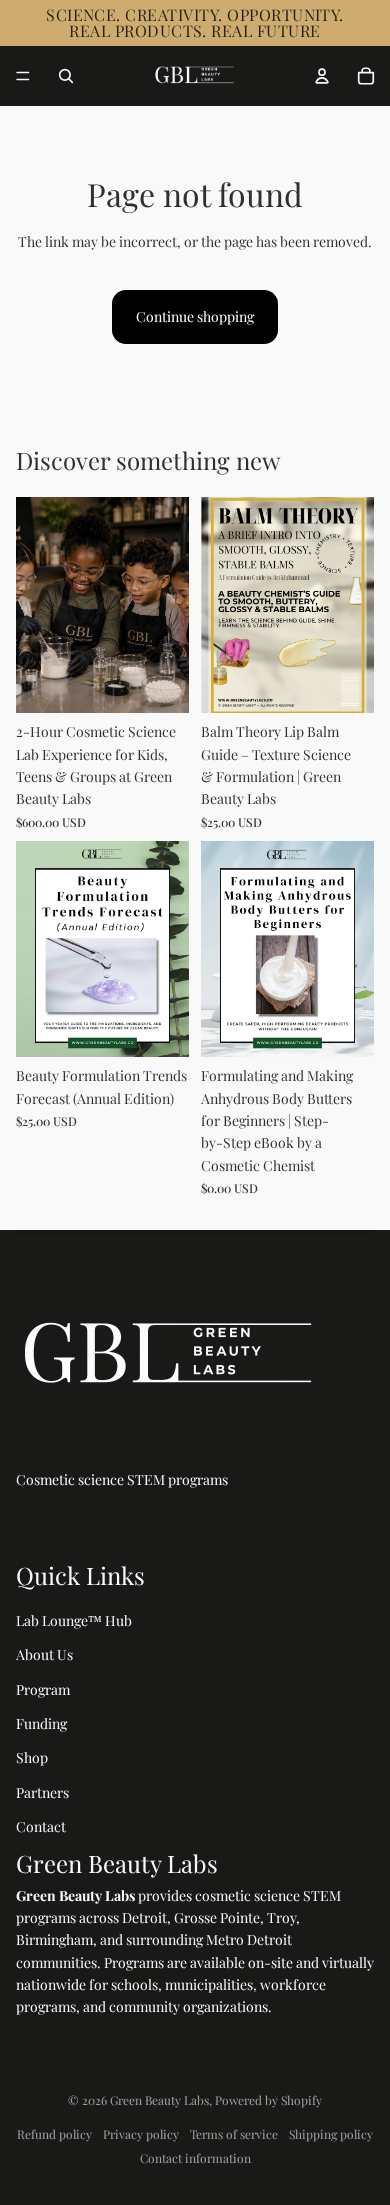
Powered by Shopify (268, 2100)
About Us (44, 1654)
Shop (32, 1757)
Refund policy (54, 2134)
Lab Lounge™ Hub (74, 1620)
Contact (41, 1826)
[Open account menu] (322, 76)
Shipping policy (331, 2134)
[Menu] (23, 76)
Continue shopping (195, 316)
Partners (42, 1792)
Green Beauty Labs (159, 2100)
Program (43, 1689)
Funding (41, 1723)
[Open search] (66, 76)
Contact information (195, 2158)
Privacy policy (141, 2134)
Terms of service (234, 2134)
